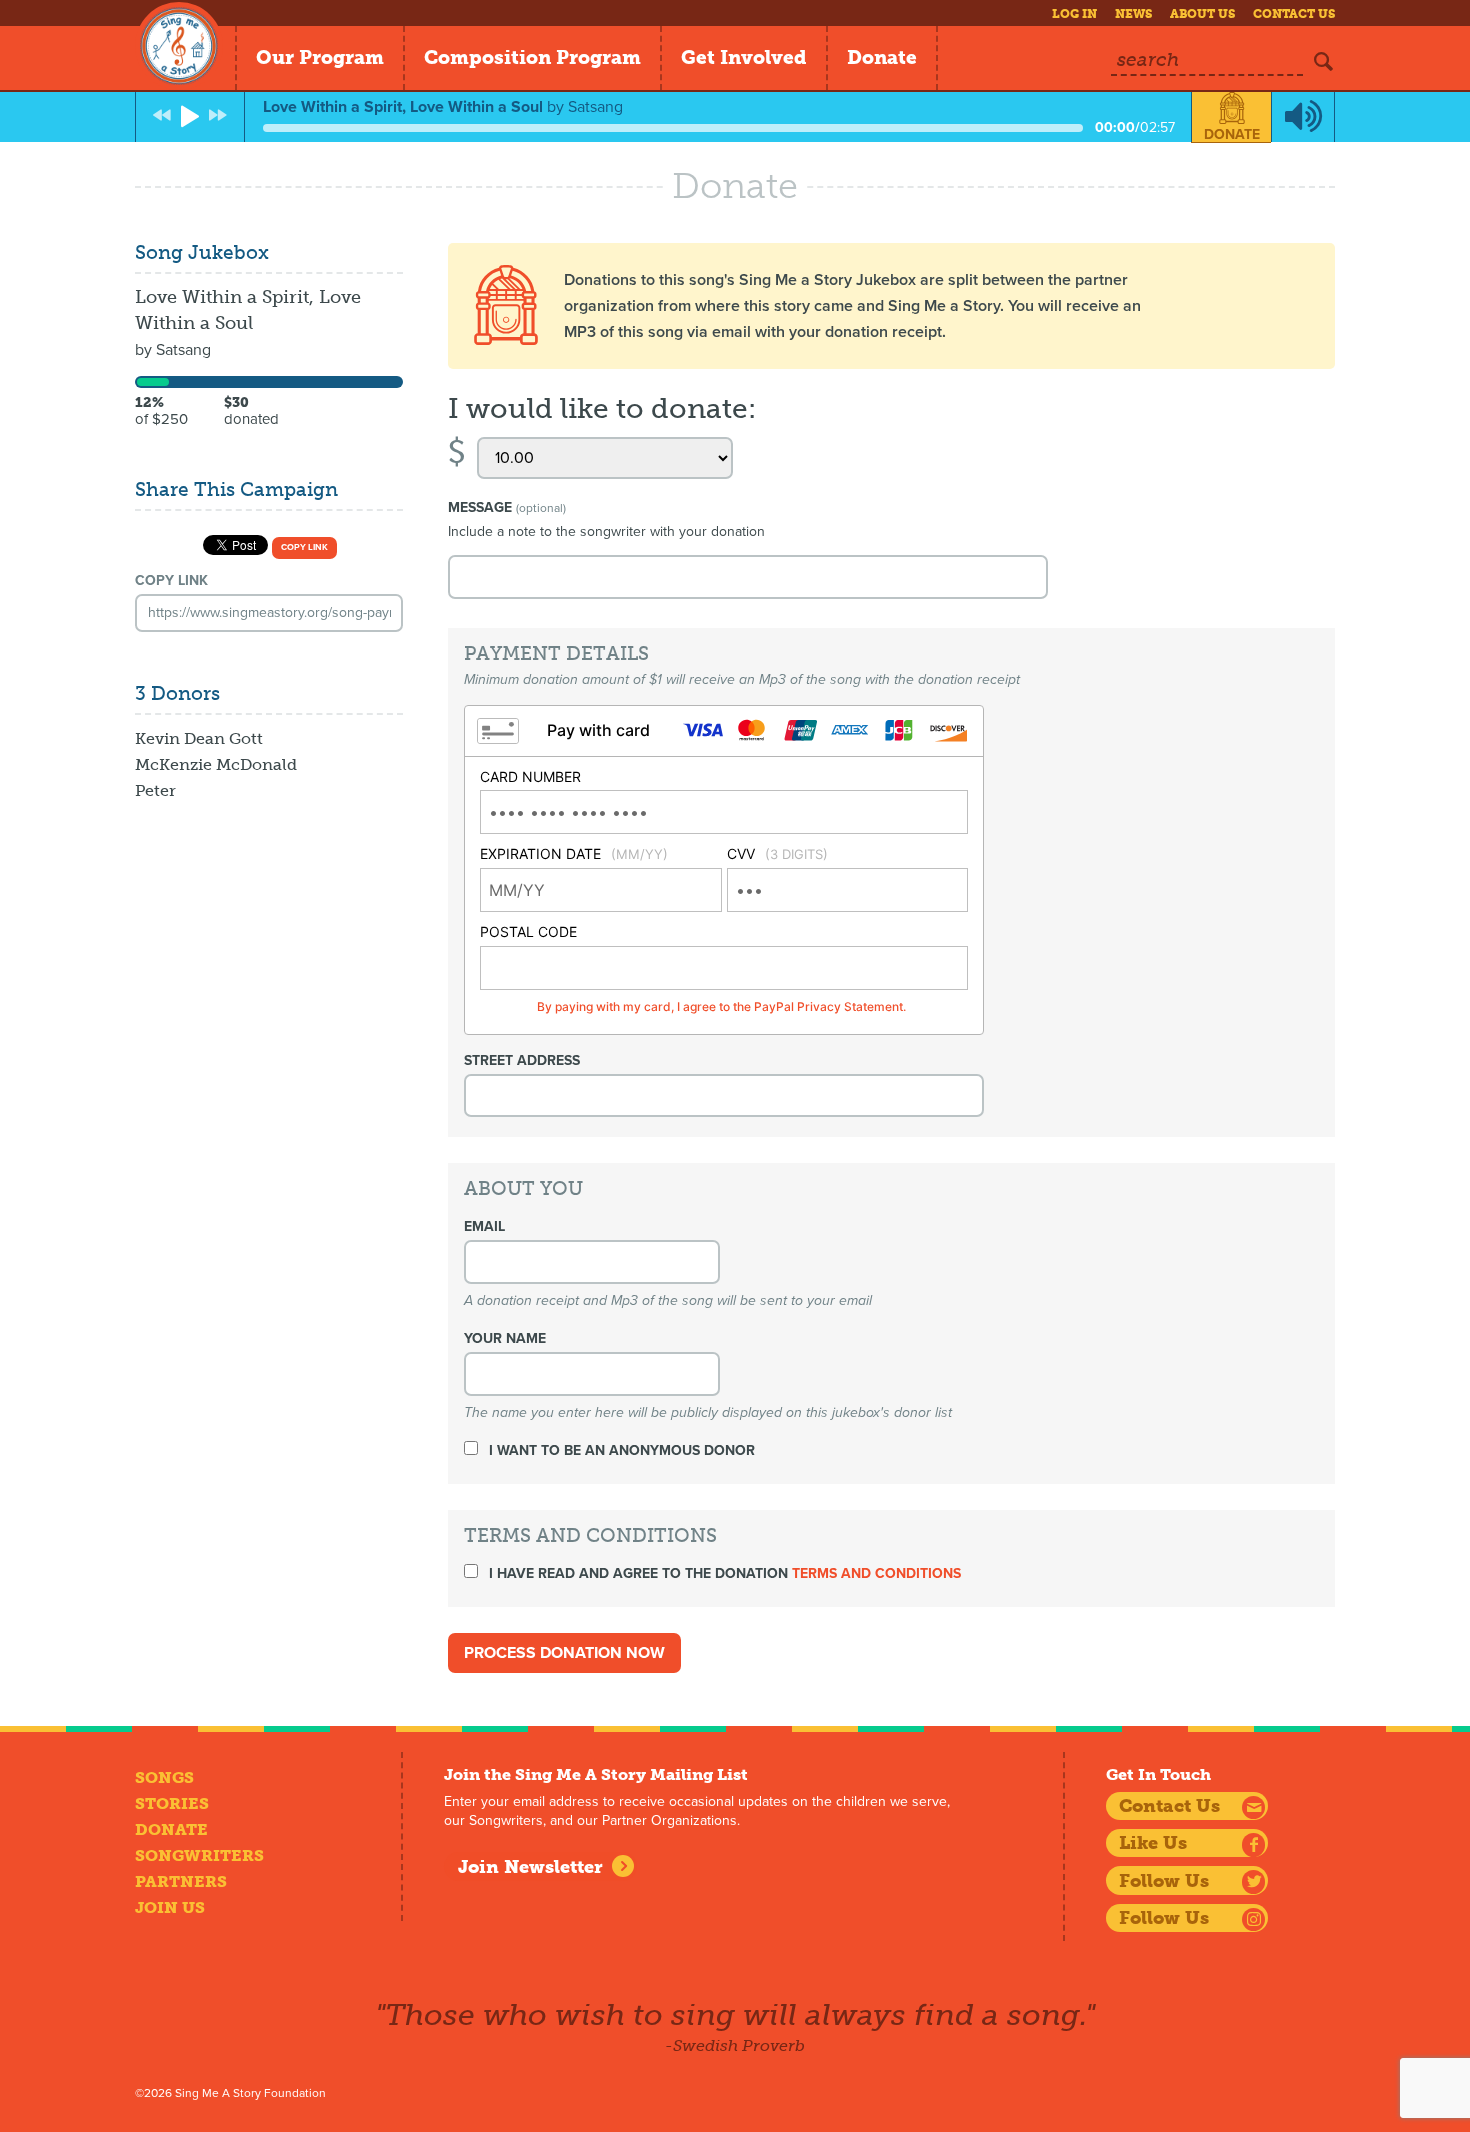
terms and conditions (876, 1573)
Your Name (505, 1338)
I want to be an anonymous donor (620, 1450)
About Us (1202, 14)
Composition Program (532, 57)
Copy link (304, 547)
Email (484, 1226)
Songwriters (199, 1855)
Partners (181, 1881)
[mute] (1303, 117)
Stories (172, 1803)
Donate (882, 57)
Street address (522, 1060)
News (1133, 14)
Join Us (170, 1907)
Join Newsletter (530, 1867)
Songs (164, 1777)
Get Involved (744, 57)
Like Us (1153, 1843)
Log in (1074, 14)
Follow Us (1164, 1881)
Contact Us (1294, 14)
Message (507, 507)
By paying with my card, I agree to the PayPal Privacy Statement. (721, 1006)
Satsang (183, 350)
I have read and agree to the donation (723, 1573)
